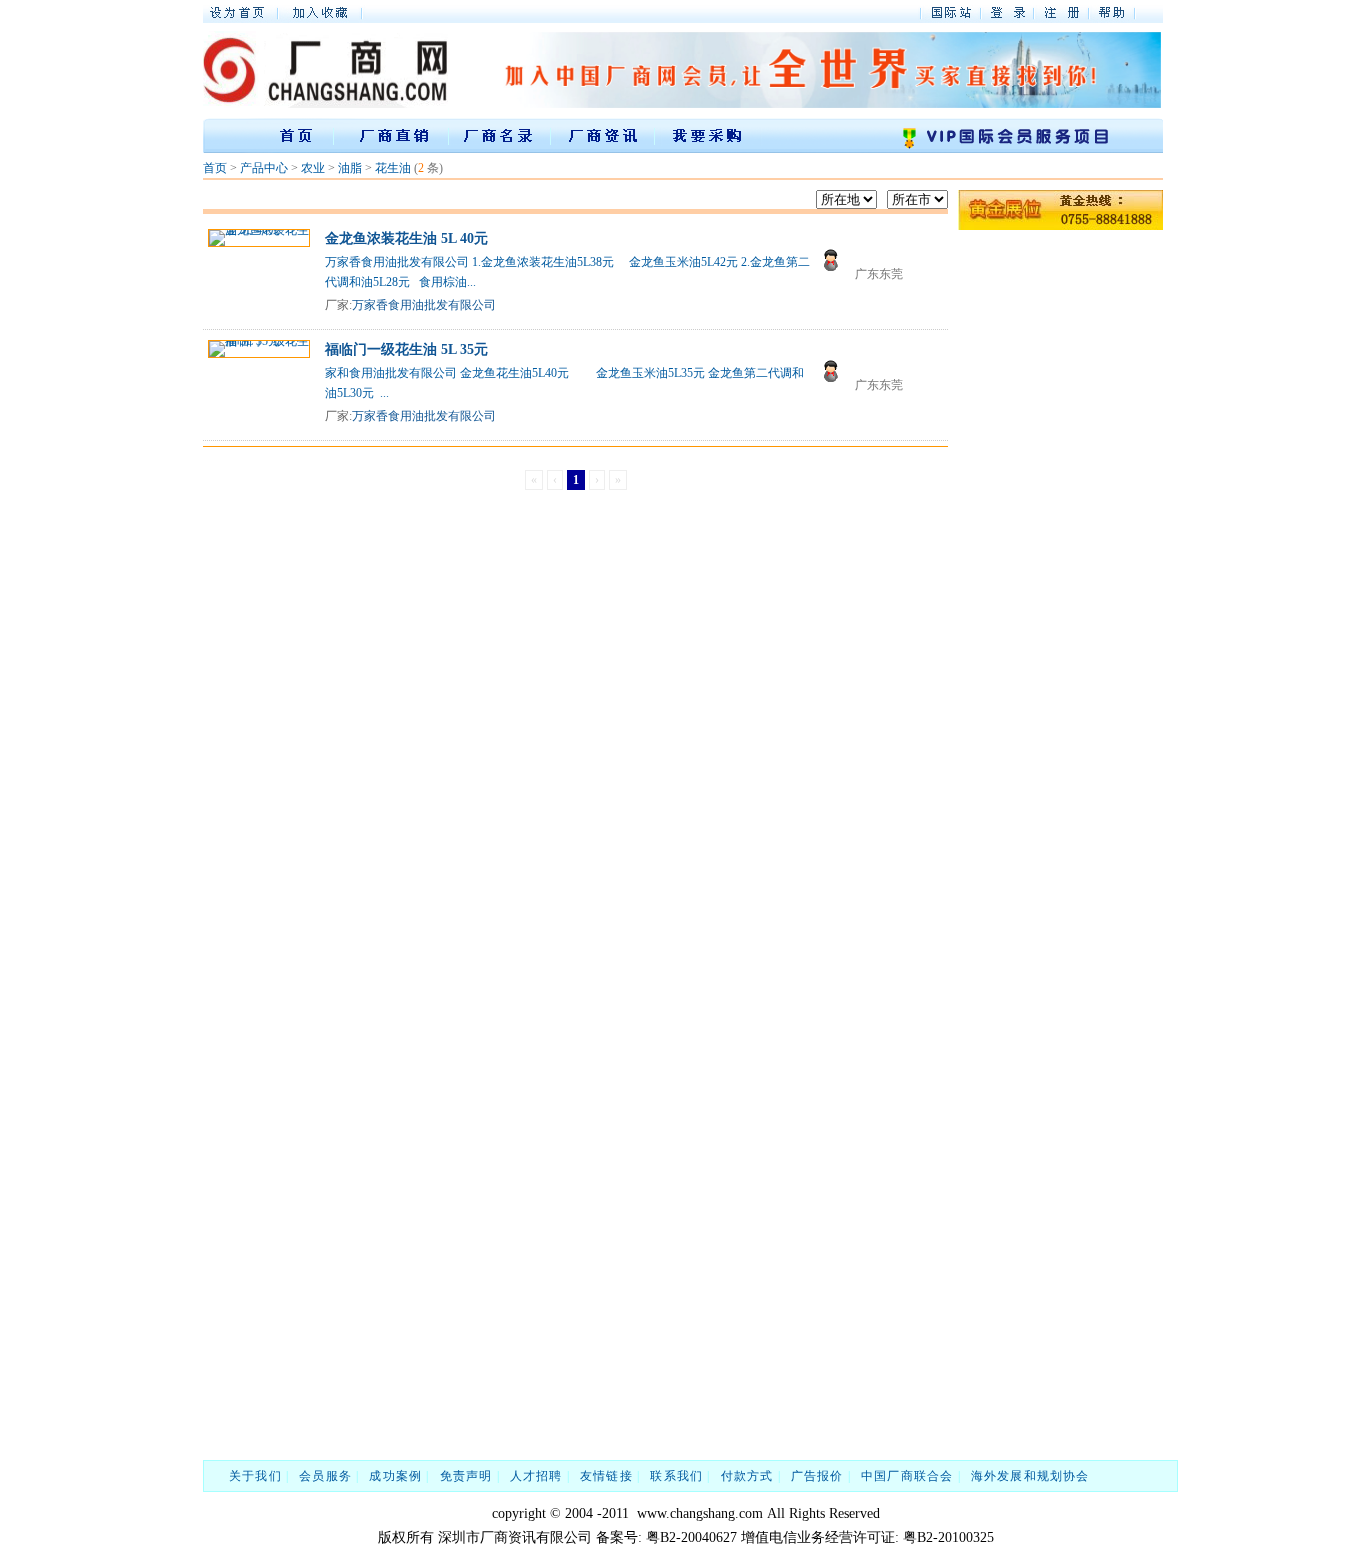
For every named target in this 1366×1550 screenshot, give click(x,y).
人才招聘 (536, 1476)
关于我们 (255, 1476)
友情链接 (606, 1476)
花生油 (393, 168)
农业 (313, 168)
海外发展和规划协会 (1030, 1476)
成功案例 (395, 1476)
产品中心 (264, 168)
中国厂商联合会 (907, 1476)
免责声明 (466, 1476)
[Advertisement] (1038, 535)
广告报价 (817, 1476)
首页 (215, 168)
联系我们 (676, 1476)
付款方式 (747, 1476)
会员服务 (325, 1476)
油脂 (350, 168)
